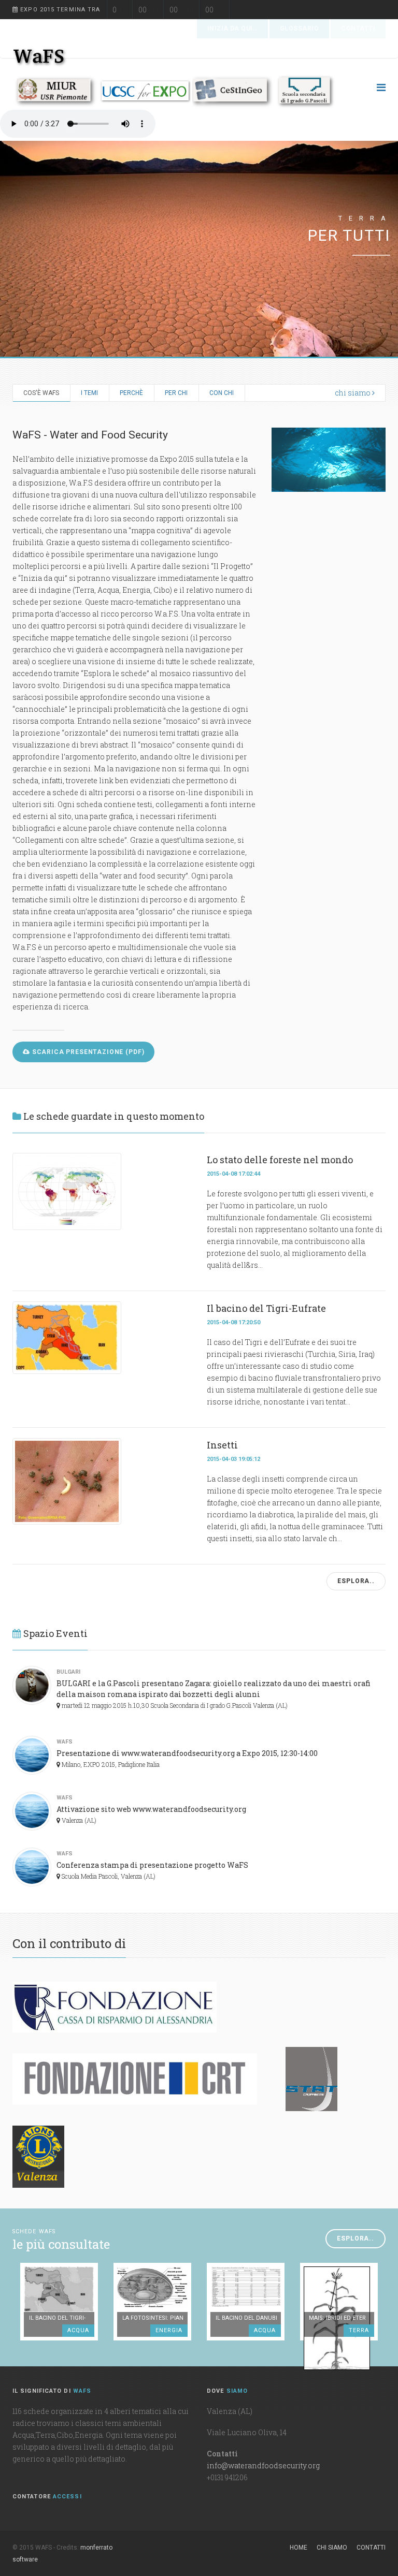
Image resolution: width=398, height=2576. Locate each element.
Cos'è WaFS (41, 393)
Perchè (131, 393)
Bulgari (68, 1672)
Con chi (222, 393)
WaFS (65, 1742)
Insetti (222, 1445)
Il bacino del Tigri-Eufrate (266, 1308)
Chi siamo (332, 2548)
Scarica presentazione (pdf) (87, 1052)
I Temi (89, 393)
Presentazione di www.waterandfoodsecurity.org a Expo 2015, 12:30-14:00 (187, 1753)
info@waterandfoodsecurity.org (263, 2465)
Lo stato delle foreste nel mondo (280, 1160)
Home (298, 2548)
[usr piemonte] (56, 91)
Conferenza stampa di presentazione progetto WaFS (152, 1865)
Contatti (371, 2548)
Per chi (176, 393)
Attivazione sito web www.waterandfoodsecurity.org (151, 1809)
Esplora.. (356, 1581)
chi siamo (353, 393)
